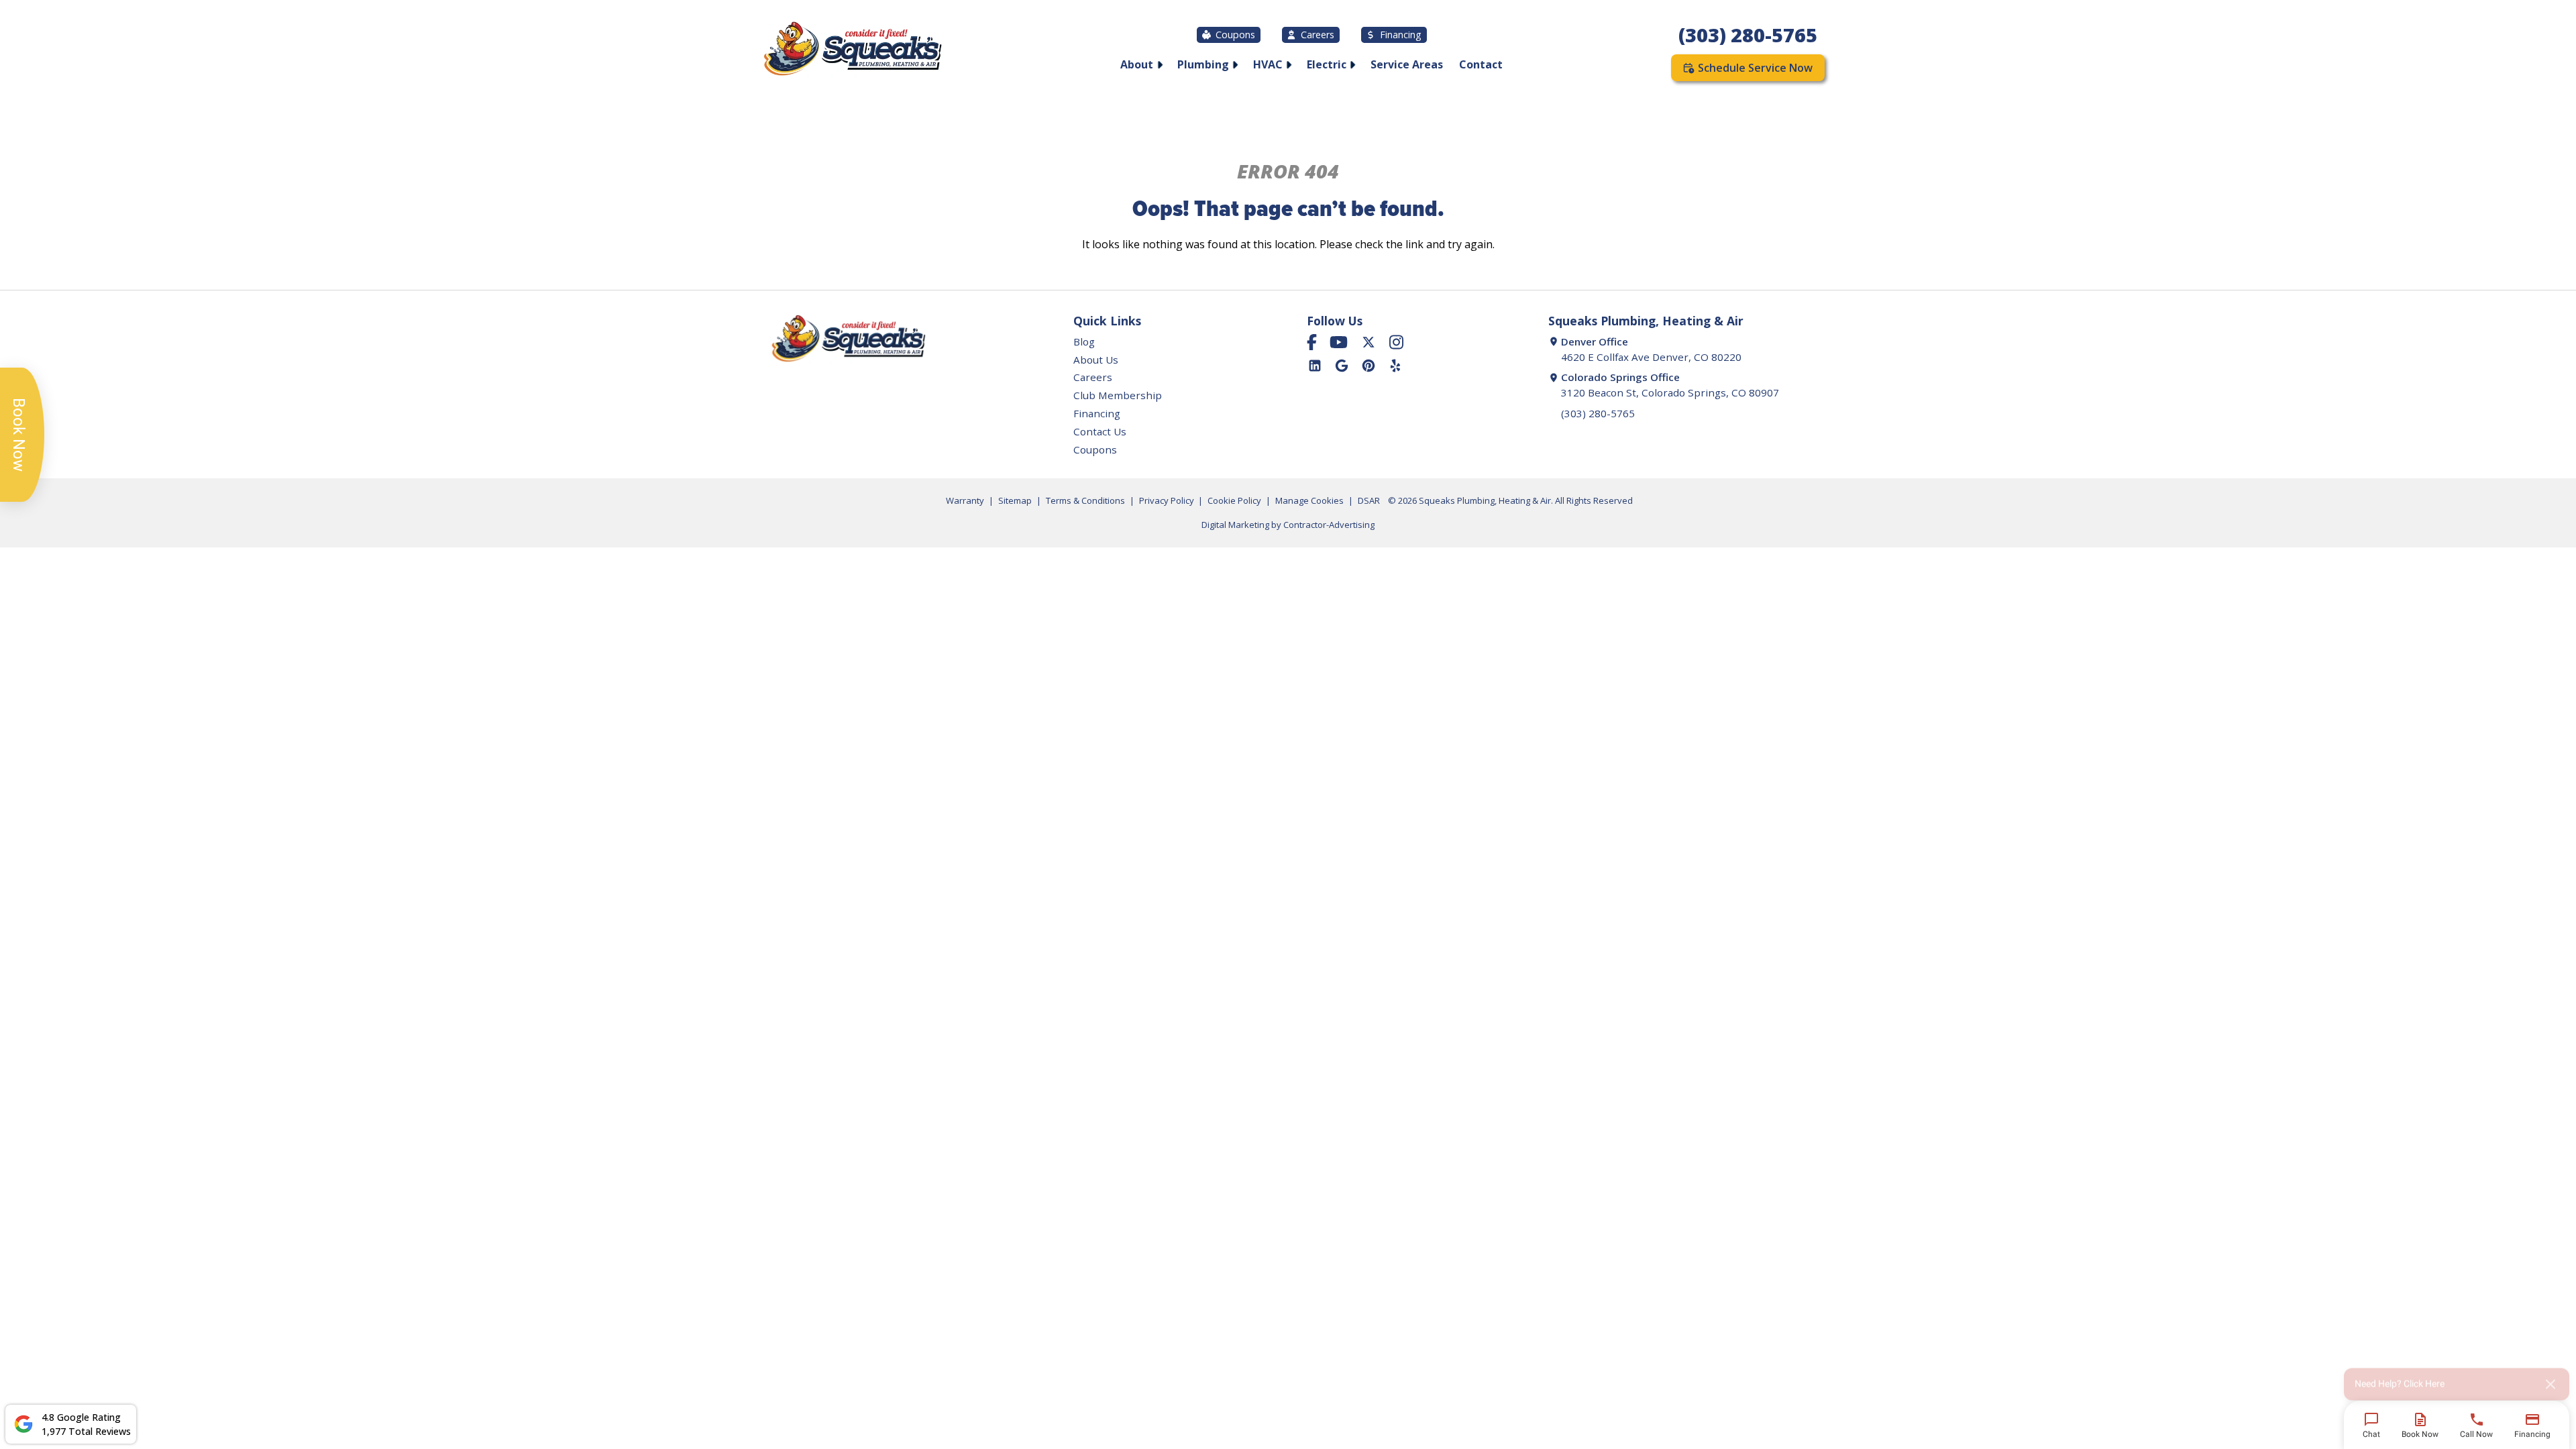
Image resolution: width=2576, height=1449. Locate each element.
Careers (1318, 35)
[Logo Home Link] (852, 51)
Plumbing (1203, 64)
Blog (1084, 341)
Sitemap (1015, 500)
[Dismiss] (2551, 1379)
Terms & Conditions (1085, 500)
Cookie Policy (1234, 500)
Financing (1401, 35)
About (1137, 64)
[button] (2457, 1379)
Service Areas (1407, 64)
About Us (1096, 360)
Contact (1481, 64)
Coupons (1235, 35)
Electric (1327, 64)
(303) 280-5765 (1748, 35)
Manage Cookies (1309, 500)
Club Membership (1118, 395)
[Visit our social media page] (1312, 342)
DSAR (1369, 500)
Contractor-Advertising (1329, 525)
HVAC (1268, 64)
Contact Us (1100, 431)
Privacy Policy (1167, 500)
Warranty (965, 500)
